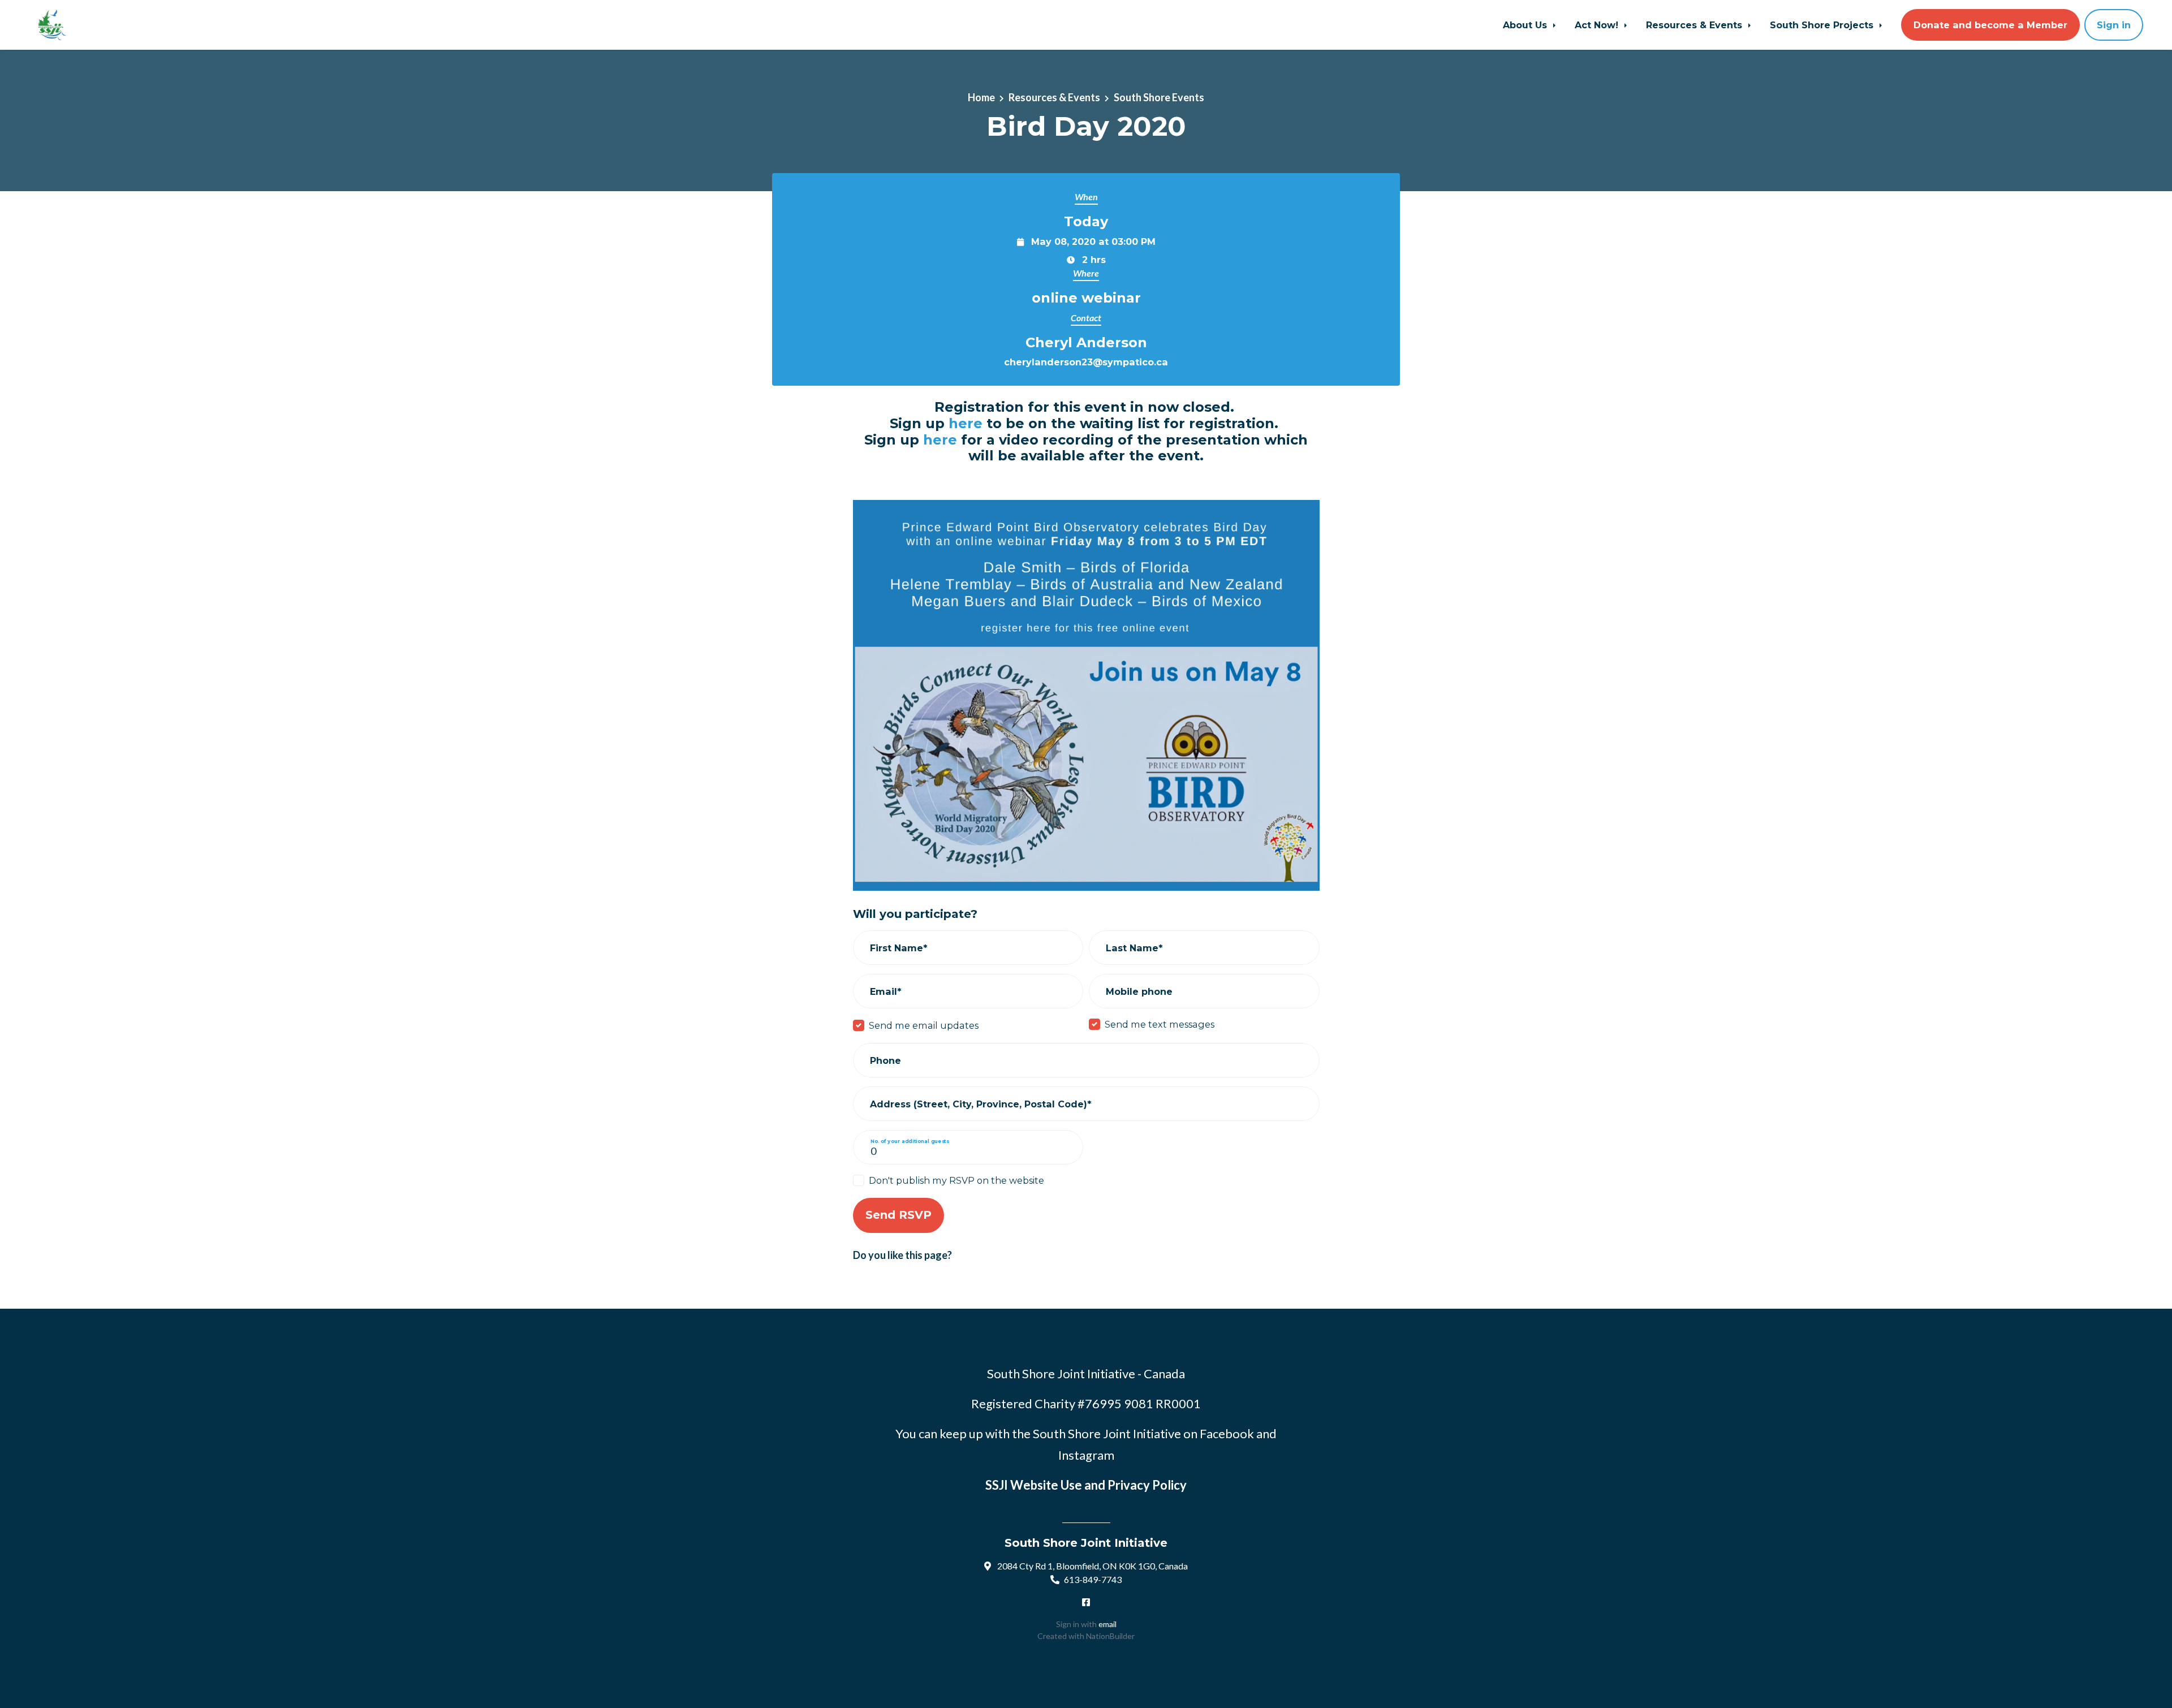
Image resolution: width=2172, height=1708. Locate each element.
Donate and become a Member (1990, 25)
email (1107, 1624)
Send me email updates (924, 1025)
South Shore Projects (1823, 25)
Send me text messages (1160, 1024)
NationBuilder (1110, 1636)
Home (981, 97)
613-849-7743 (1093, 1579)
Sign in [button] (2114, 25)
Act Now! (1598, 25)
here (966, 423)
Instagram (1086, 1455)
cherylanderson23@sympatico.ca (1086, 362)
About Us (1526, 25)
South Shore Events (1159, 97)
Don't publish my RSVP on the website (956, 1180)
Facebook (1227, 1433)
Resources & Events (1695, 25)
